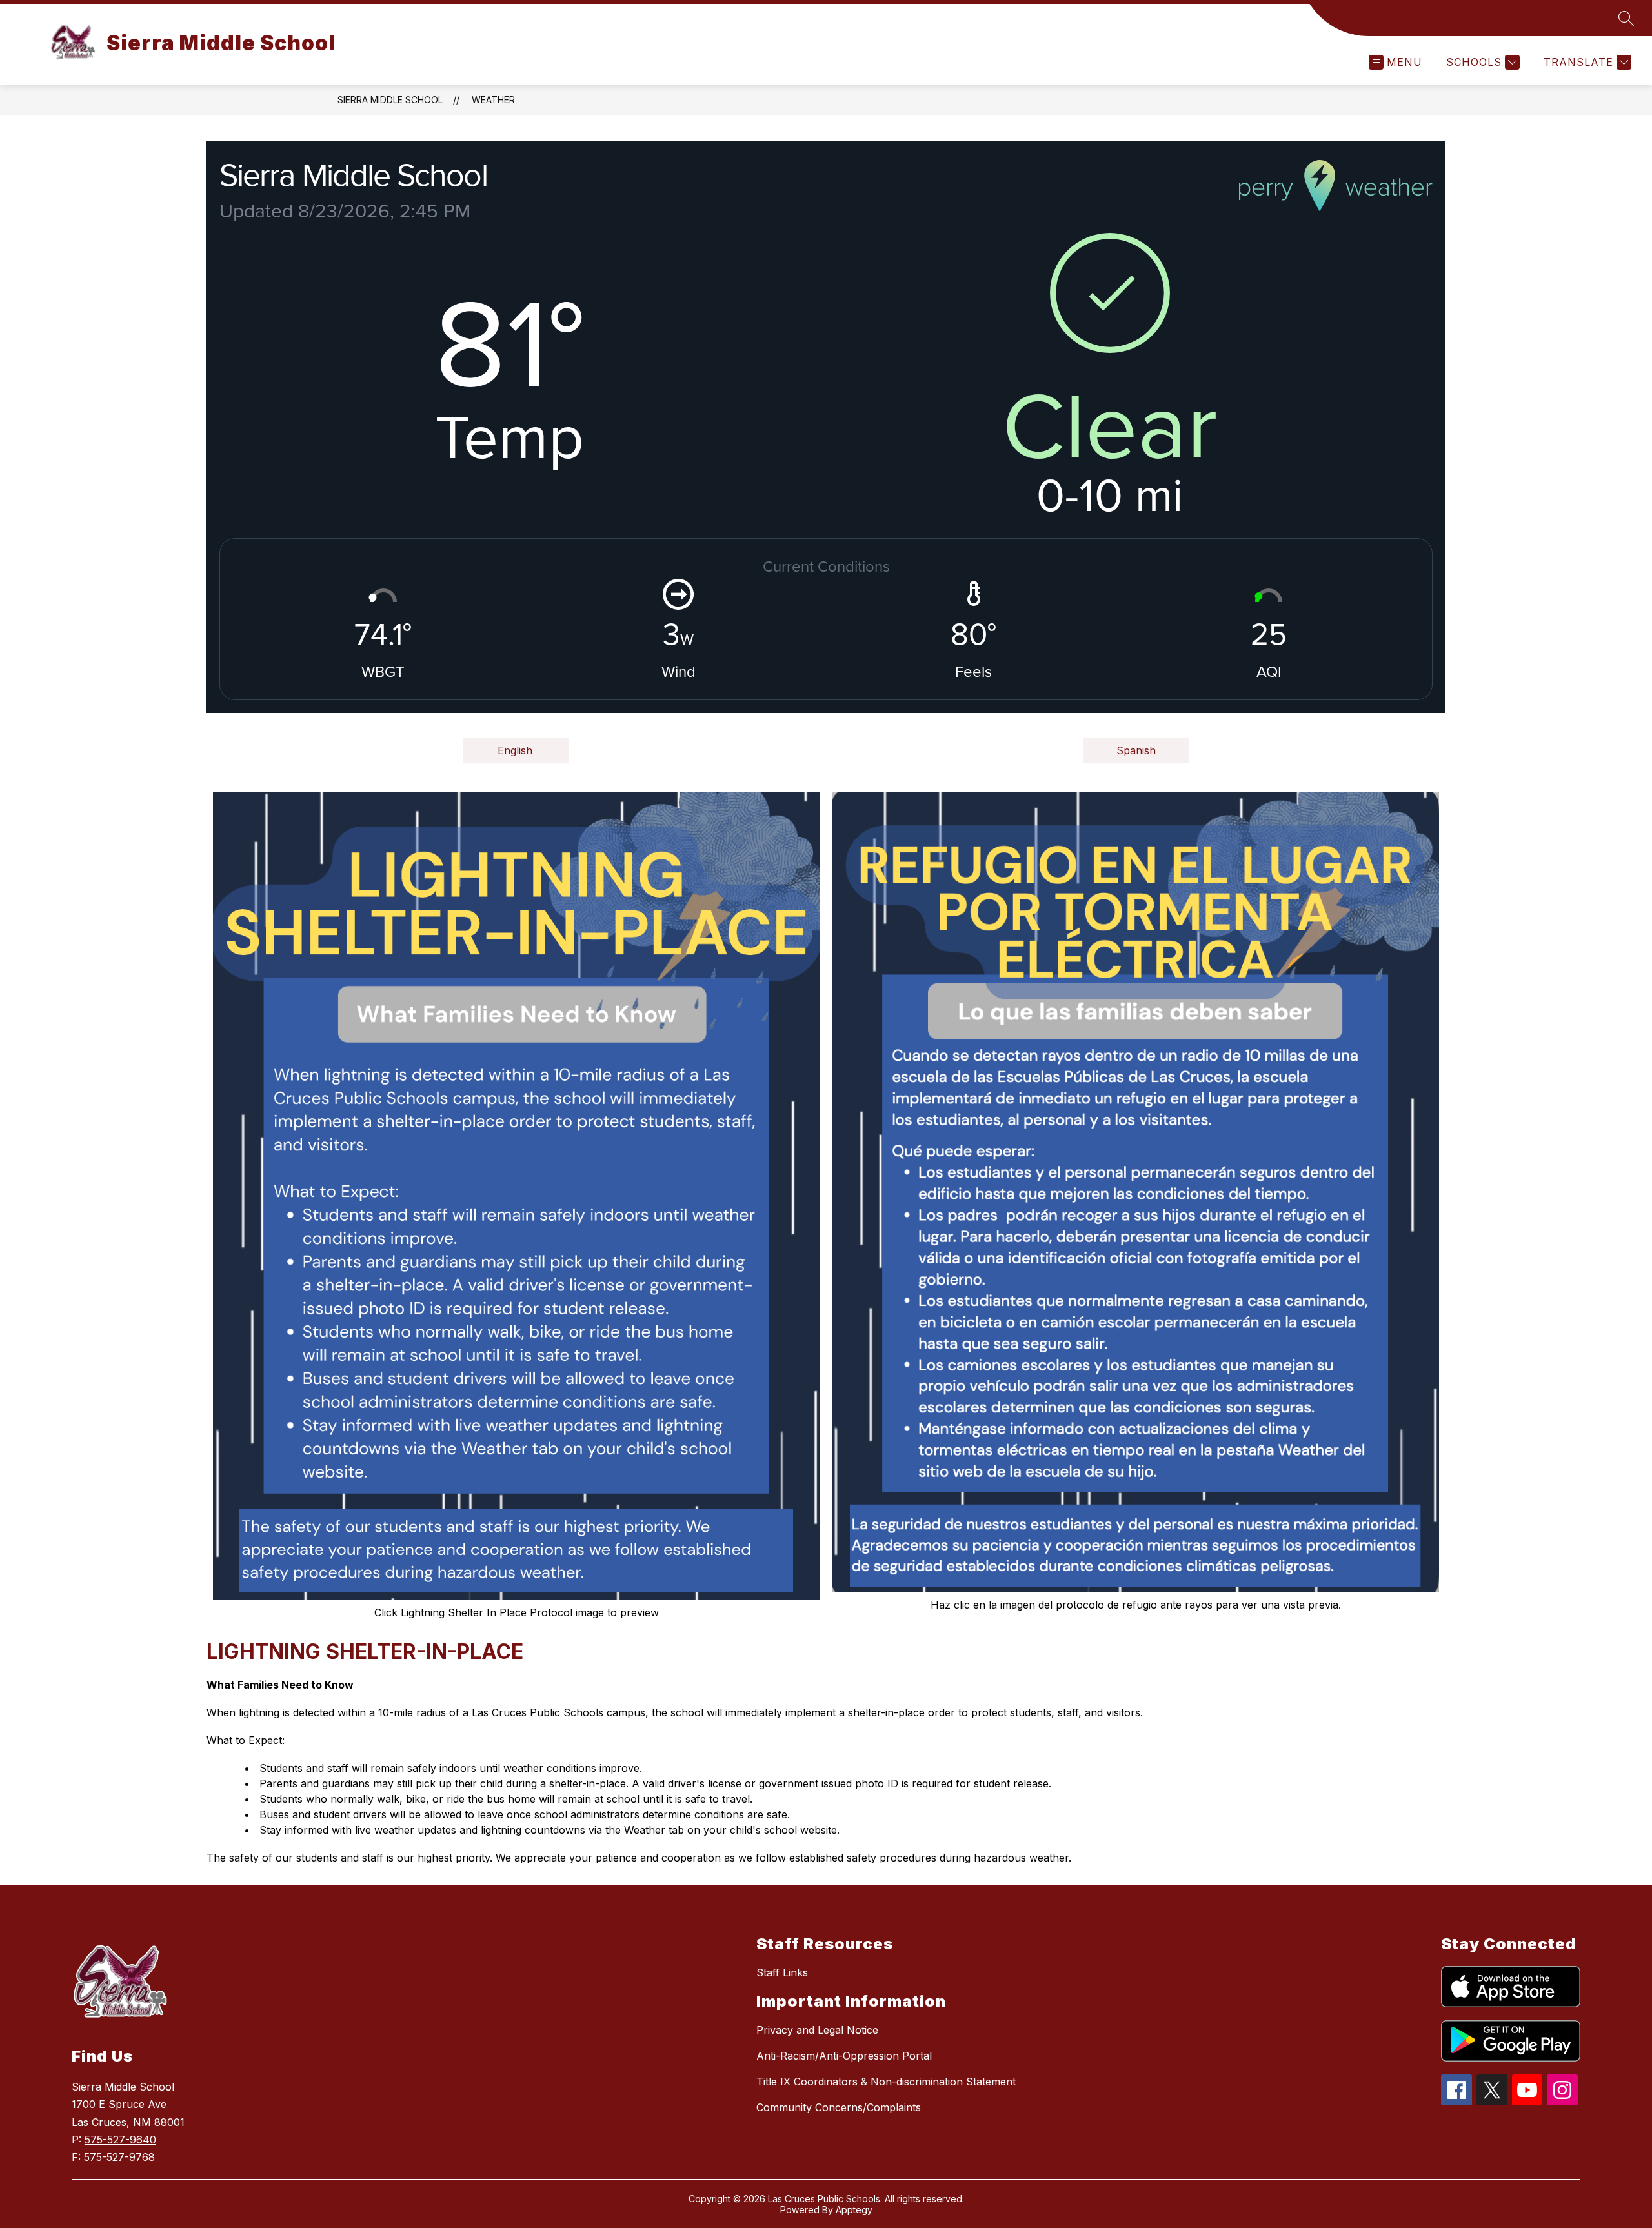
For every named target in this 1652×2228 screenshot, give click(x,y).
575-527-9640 (120, 2140)
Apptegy (854, 2210)
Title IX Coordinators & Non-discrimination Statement (886, 2082)
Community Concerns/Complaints (839, 2107)
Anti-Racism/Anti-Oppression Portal (844, 2056)
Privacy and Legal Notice (817, 2030)
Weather (493, 100)
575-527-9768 (119, 2157)
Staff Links (782, 1972)
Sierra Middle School (390, 100)
